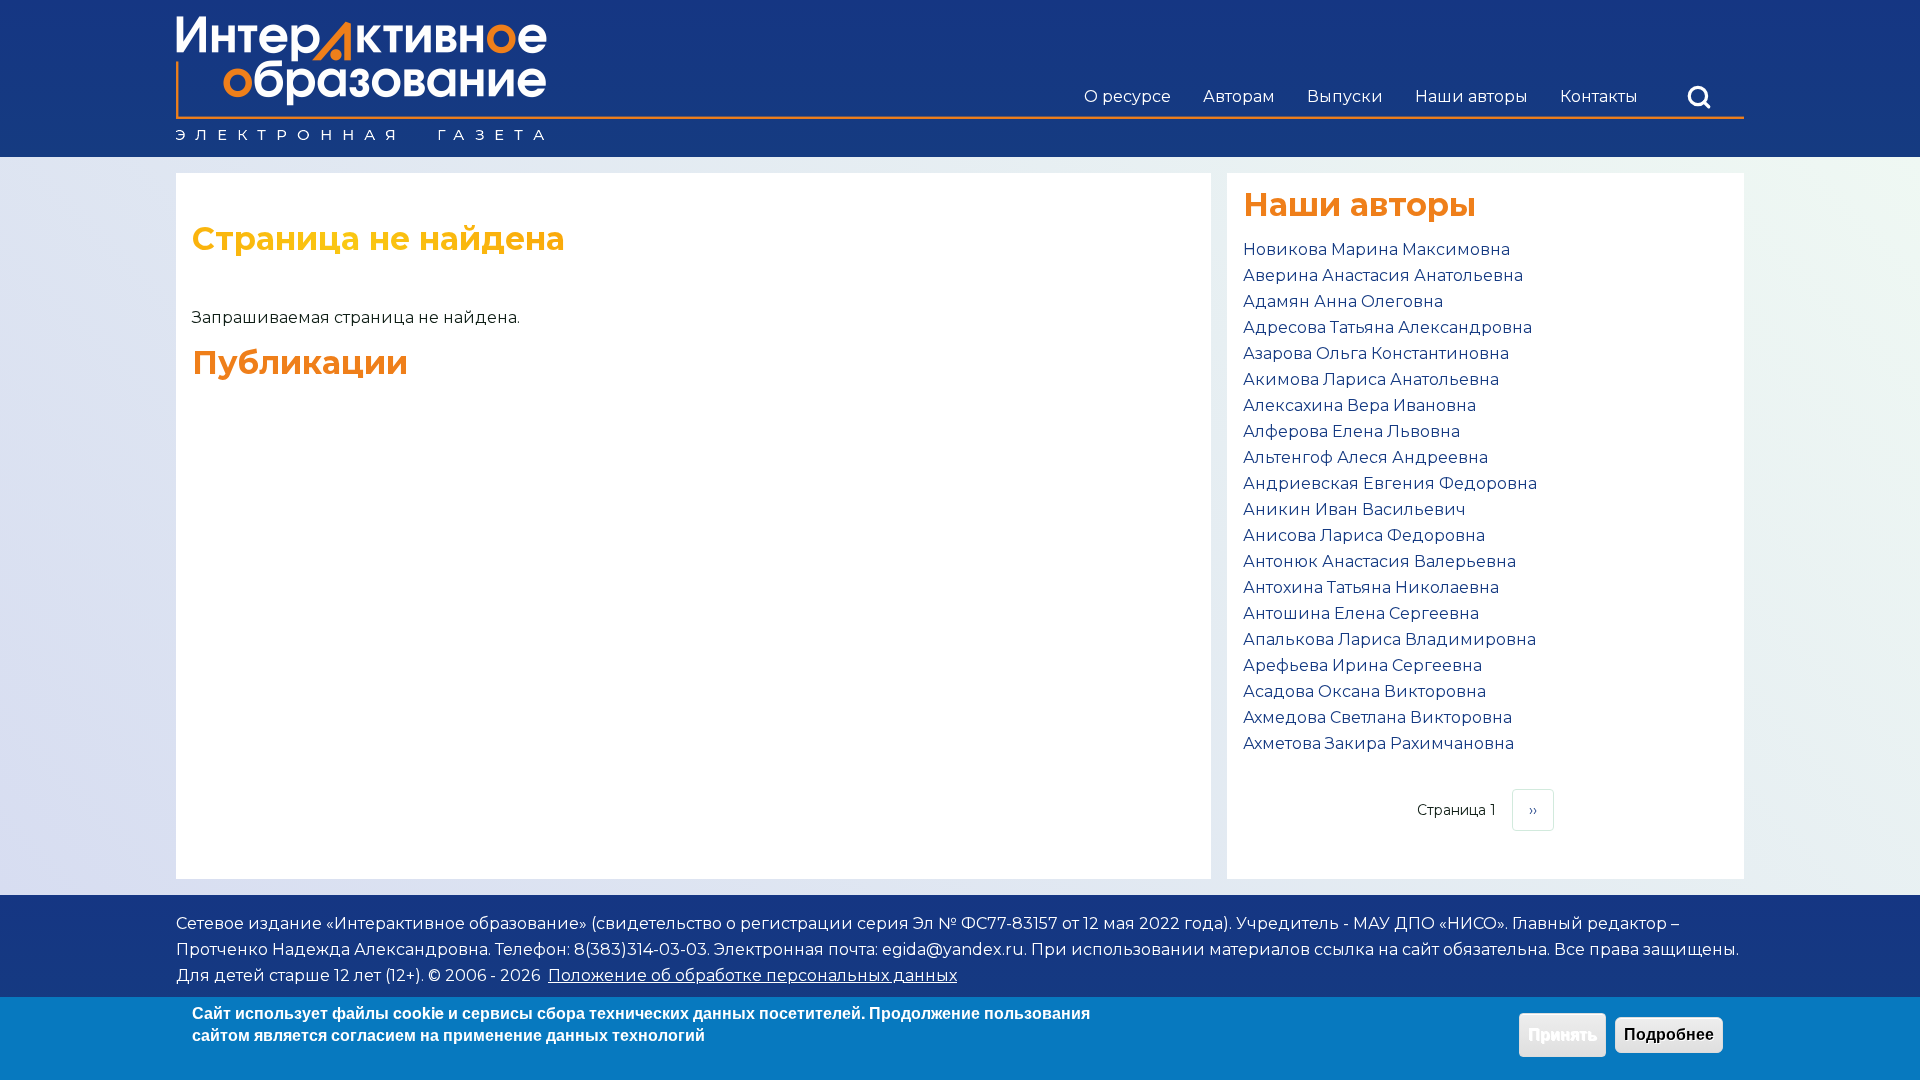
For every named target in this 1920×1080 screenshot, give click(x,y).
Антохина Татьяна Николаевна (1371, 587)
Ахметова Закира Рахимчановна (1378, 743)
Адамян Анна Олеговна (1343, 301)
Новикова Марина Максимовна (1376, 249)
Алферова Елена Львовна (1351, 431)
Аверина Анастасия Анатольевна (1383, 275)
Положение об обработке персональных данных (752, 975)
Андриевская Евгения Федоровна (1390, 483)
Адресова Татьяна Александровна (1387, 327)
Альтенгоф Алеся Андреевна (1365, 457)
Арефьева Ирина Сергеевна (1362, 665)
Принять (1562, 1034)
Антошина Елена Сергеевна (1361, 613)
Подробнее (1669, 1034)
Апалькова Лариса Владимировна (1389, 639)
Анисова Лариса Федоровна (1364, 535)
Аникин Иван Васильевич (1354, 509)
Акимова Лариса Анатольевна (1371, 379)
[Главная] (361, 78)
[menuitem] (1127, 97)
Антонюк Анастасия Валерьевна (1379, 561)
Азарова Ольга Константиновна (1376, 353)
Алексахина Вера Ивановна (1359, 405)
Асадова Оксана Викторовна (1364, 691)
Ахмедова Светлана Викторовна (1377, 717)
